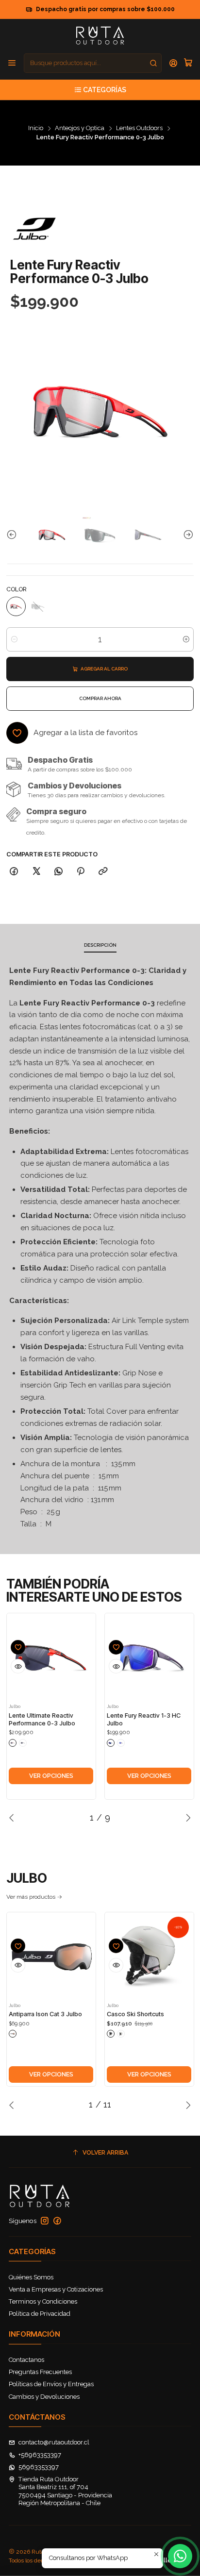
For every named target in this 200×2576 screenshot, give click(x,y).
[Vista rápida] (18, 1666)
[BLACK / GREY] (23, 1743)
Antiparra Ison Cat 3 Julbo (45, 2014)
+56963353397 (40, 2455)
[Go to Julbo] (34, 229)
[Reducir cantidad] (14, 639)
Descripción (100, 945)
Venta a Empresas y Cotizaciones (56, 2289)
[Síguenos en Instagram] (45, 2221)
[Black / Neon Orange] (13, 1743)
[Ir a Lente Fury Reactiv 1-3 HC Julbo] (149, 1658)
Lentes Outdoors (139, 128)
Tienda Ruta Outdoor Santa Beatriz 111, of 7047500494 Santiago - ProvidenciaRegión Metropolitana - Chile (65, 2491)
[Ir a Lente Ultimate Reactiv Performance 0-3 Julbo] (51, 1658)
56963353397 (39, 2467)
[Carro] (188, 63)
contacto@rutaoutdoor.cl (54, 2442)
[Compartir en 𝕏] (36, 871)
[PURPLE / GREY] (121, 1743)
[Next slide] (186, 535)
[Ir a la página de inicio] (100, 35)
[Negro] (111, 2034)
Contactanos (26, 2360)
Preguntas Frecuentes (40, 2372)
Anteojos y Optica (80, 128)
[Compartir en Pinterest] (81, 871)
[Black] (13, 2034)
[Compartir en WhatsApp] (58, 871)
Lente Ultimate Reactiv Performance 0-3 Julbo (42, 1719)
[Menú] (12, 63)
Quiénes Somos (31, 2277)
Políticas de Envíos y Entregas (51, 2384)
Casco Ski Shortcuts (135, 2014)
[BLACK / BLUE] (111, 1743)
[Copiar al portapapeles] (103, 871)
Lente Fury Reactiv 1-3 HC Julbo (144, 1719)
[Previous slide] (14, 535)
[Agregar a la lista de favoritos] (18, 1647)
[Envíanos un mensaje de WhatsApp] (180, 2556)
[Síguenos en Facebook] (57, 2221)
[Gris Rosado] (121, 2034)
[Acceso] (174, 63)
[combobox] (93, 63)
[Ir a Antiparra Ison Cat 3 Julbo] (51, 1957)
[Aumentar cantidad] (186, 639)
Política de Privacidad (40, 2314)
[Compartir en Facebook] (14, 871)
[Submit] (153, 63)
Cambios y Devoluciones (44, 2397)
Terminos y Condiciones (43, 2301)
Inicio (36, 128)
